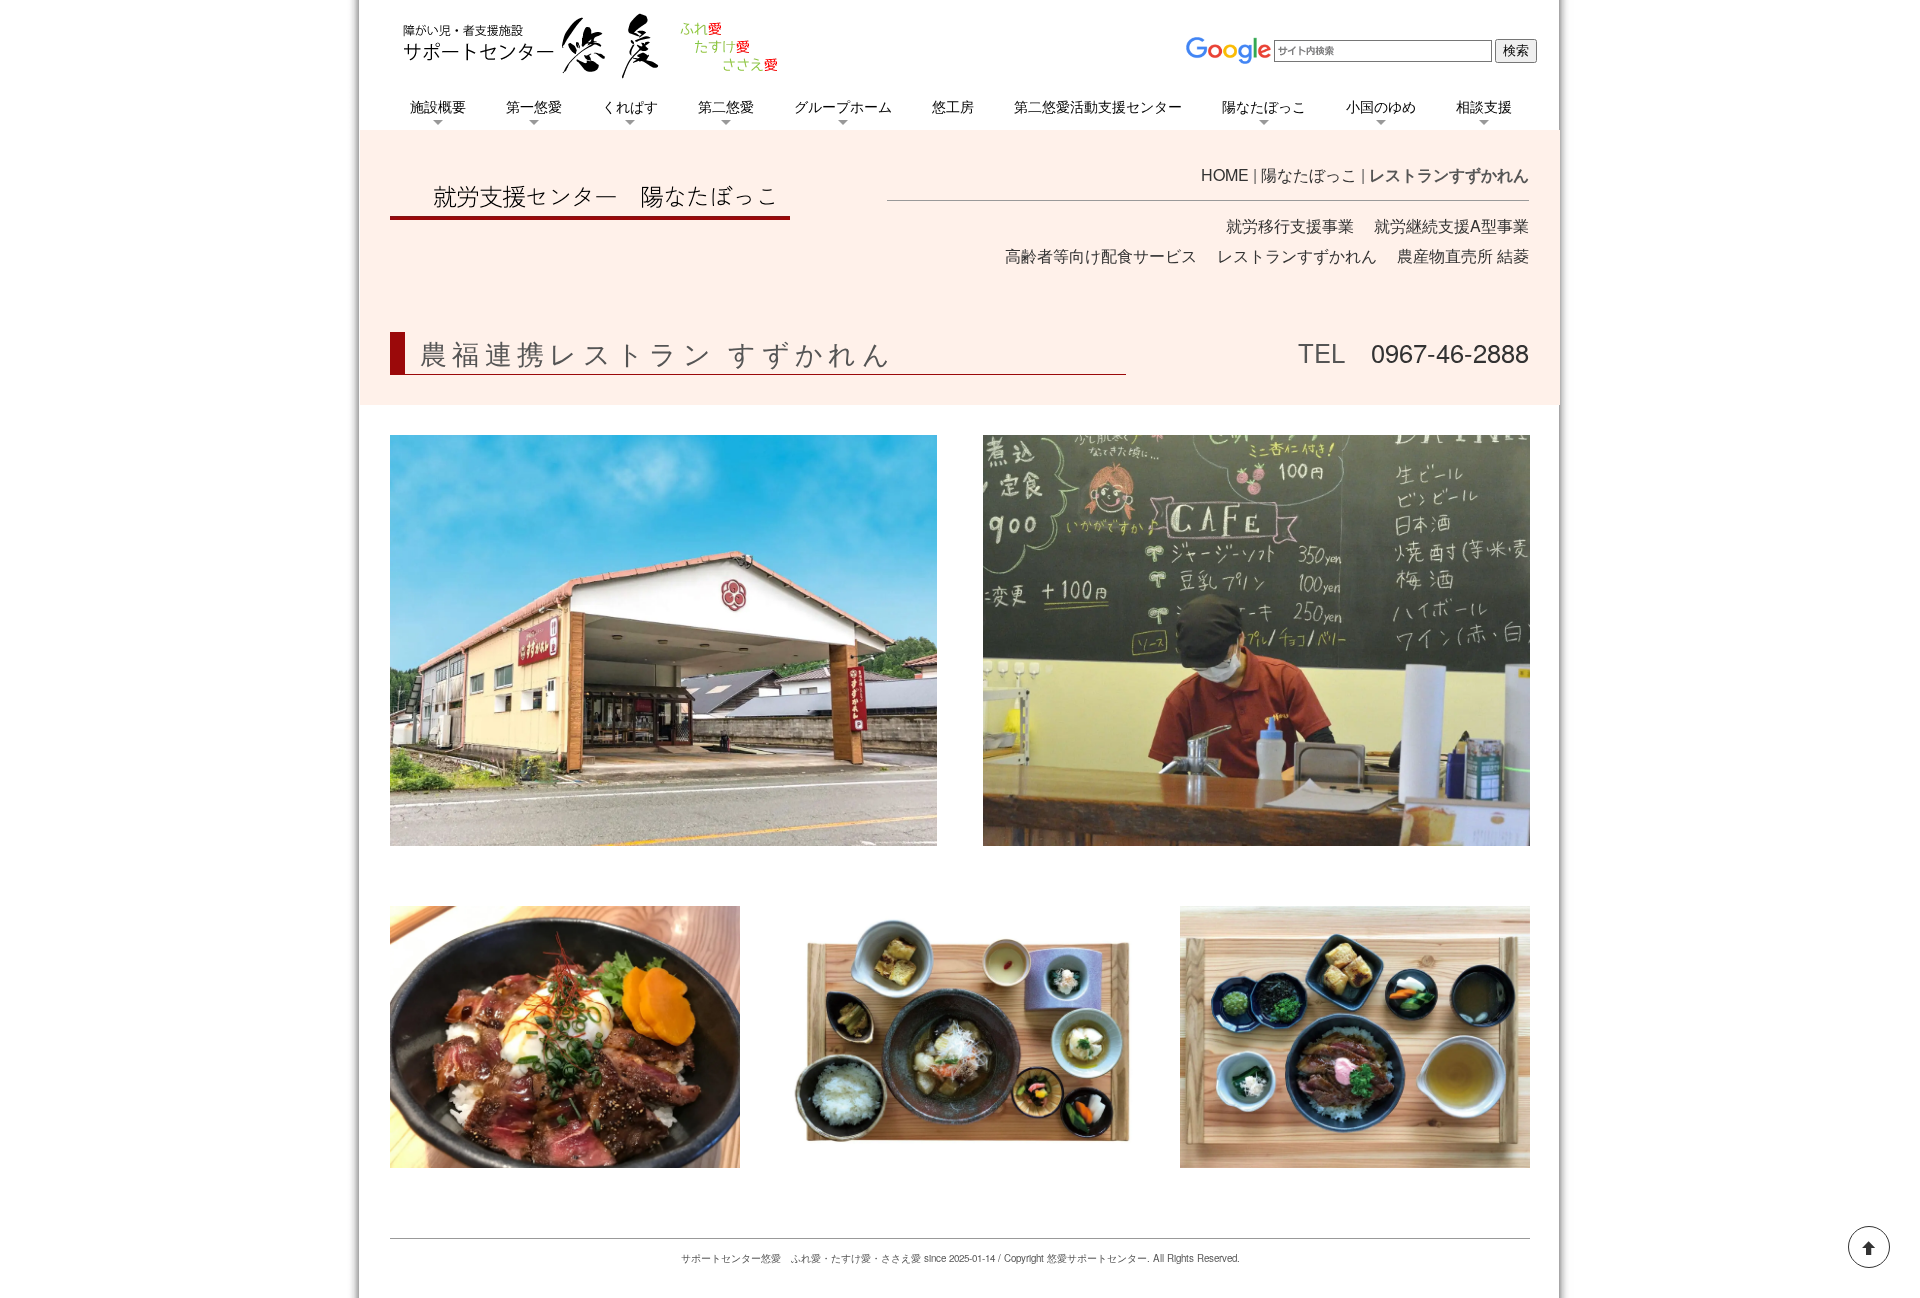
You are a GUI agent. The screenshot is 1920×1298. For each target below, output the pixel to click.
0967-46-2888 (1450, 352)
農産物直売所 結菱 (1463, 255)
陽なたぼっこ (1309, 174)
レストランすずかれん (1297, 255)
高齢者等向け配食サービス (1101, 255)
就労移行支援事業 (1290, 225)
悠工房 (953, 106)
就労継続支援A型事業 (1451, 225)
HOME (1225, 174)
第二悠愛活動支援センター (1098, 106)
